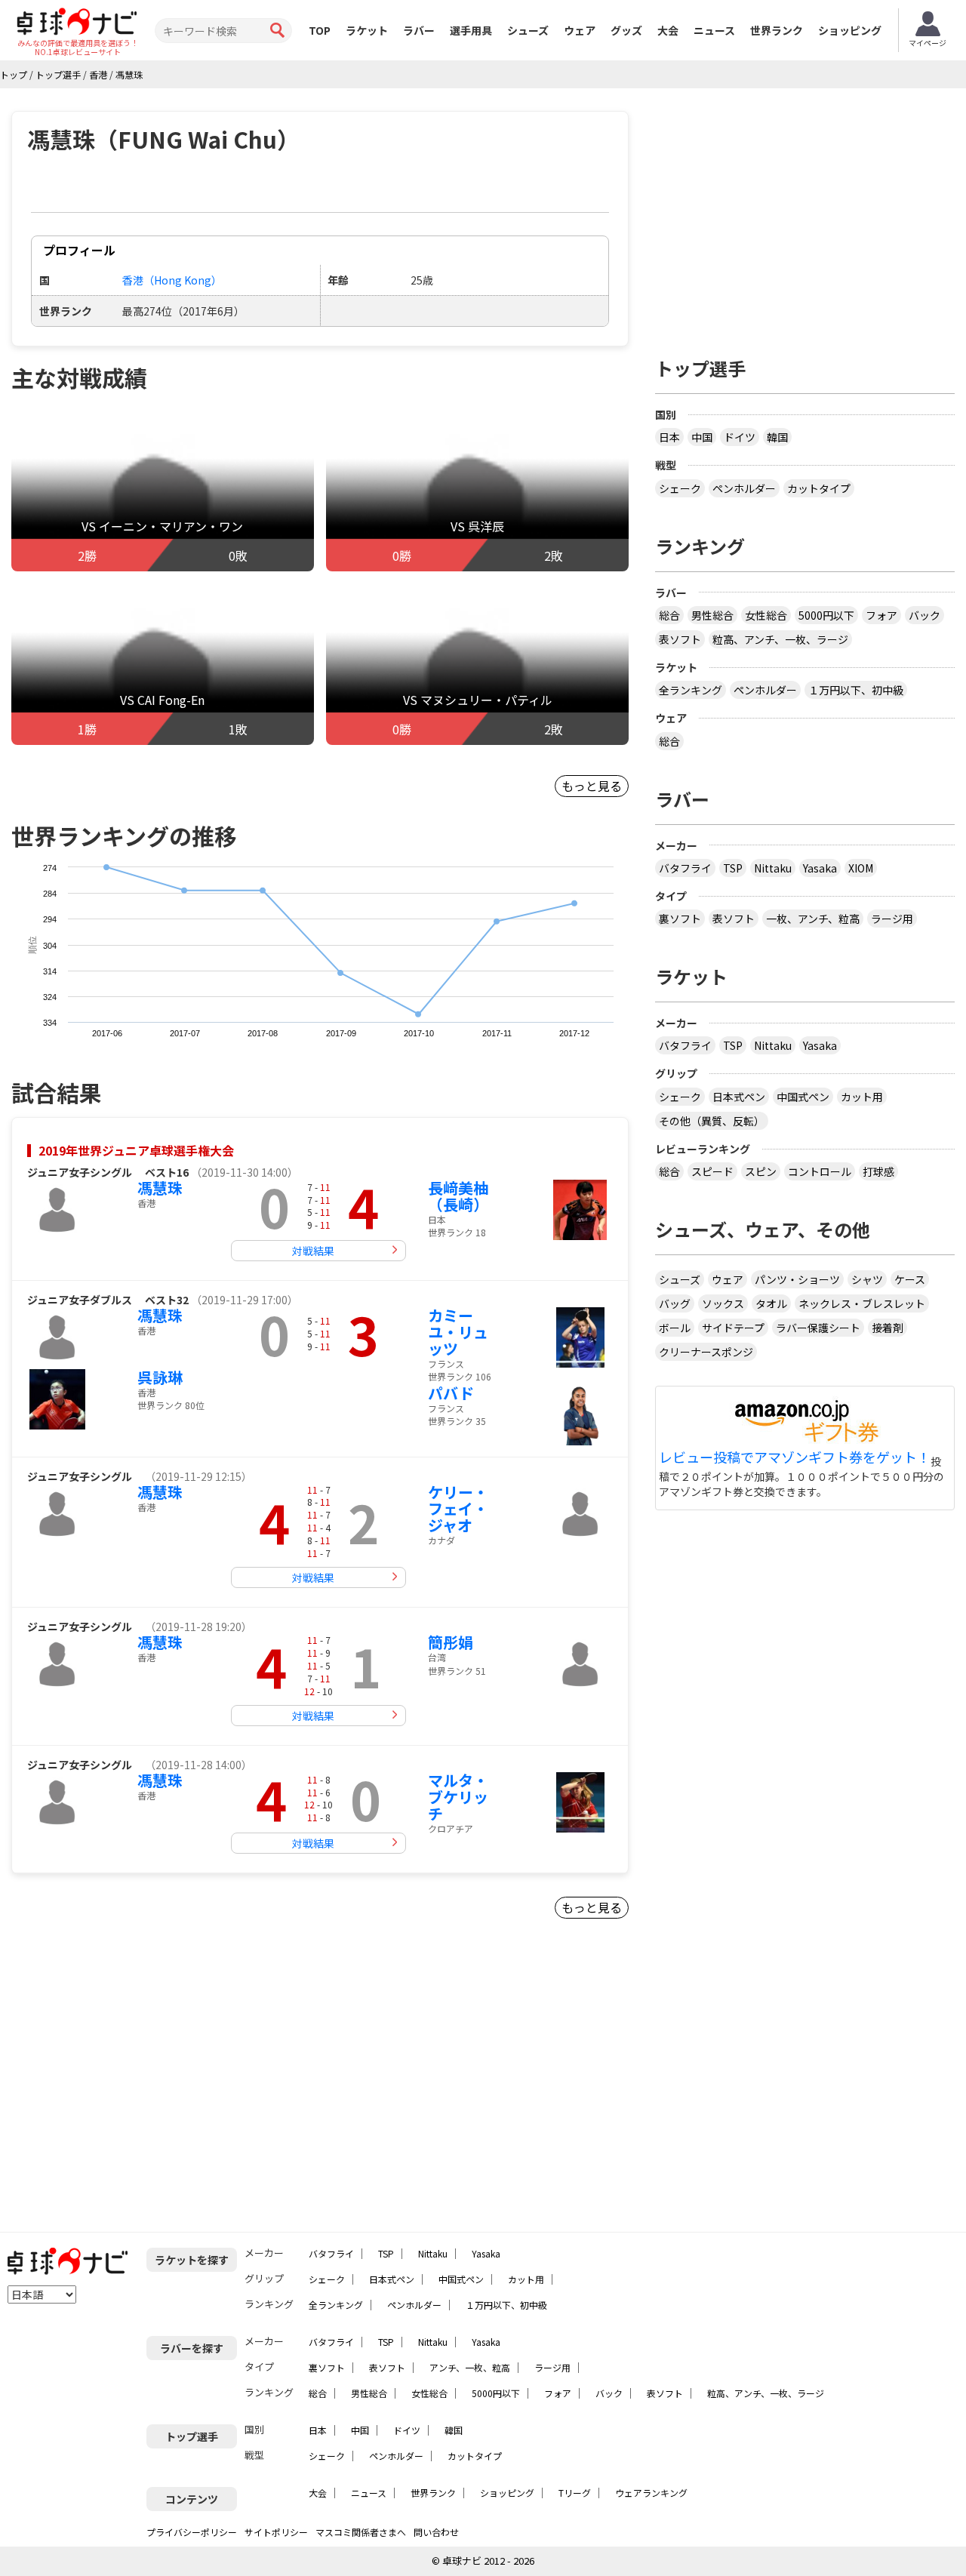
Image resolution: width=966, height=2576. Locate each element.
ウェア (580, 30)
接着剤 (888, 1328)
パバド (451, 1393)
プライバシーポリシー (192, 2532)
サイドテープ (733, 1328)
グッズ (626, 30)
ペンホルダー (744, 488)
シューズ (528, 30)
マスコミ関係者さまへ (361, 2532)
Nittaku (773, 868)
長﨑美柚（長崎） (458, 1196)
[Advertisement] (140, 2082)
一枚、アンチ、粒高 (813, 919)
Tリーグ (575, 2493)
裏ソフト (680, 919)
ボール (675, 1328)
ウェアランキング (651, 2493)
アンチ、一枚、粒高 (470, 2367)
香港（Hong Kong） (172, 280)
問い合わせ (436, 2532)
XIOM (861, 868)
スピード (712, 1171)
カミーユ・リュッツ (458, 1332)
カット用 (862, 1097)
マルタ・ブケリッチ (458, 1797)
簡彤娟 (451, 1642)
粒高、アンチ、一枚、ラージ (780, 639)
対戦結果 (313, 1251)
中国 (702, 437)
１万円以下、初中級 (856, 690)
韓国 (777, 437)
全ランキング (691, 690)
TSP (733, 868)
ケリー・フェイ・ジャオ (458, 1508)
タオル (771, 1303)
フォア (881, 615)
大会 (668, 30)
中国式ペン (803, 1097)
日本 (669, 437)
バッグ (675, 1303)
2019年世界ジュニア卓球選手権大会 (136, 1150)
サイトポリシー (276, 2532)
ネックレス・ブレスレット (862, 1303)
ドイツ (740, 437)
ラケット (367, 30)
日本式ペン (739, 1097)
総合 (669, 615)
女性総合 (766, 615)
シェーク (680, 488)
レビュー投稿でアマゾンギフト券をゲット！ (795, 1457)
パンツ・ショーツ (797, 1279)
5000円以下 (826, 615)
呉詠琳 (160, 1377)
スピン (761, 1171)
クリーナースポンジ (706, 1352)
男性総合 (712, 615)
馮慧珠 (160, 1188)
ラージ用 (892, 919)
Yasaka (820, 868)
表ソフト (680, 639)
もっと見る (592, 786)
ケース (910, 1279)
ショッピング (850, 30)
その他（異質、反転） (712, 1121)
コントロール (820, 1171)
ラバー (419, 30)
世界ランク (777, 30)
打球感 (878, 1171)
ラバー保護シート (818, 1328)
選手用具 (471, 30)
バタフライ (685, 868)
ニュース (714, 30)
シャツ (867, 1279)
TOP (320, 30)
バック (924, 615)
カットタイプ (819, 488)
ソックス (723, 1303)
